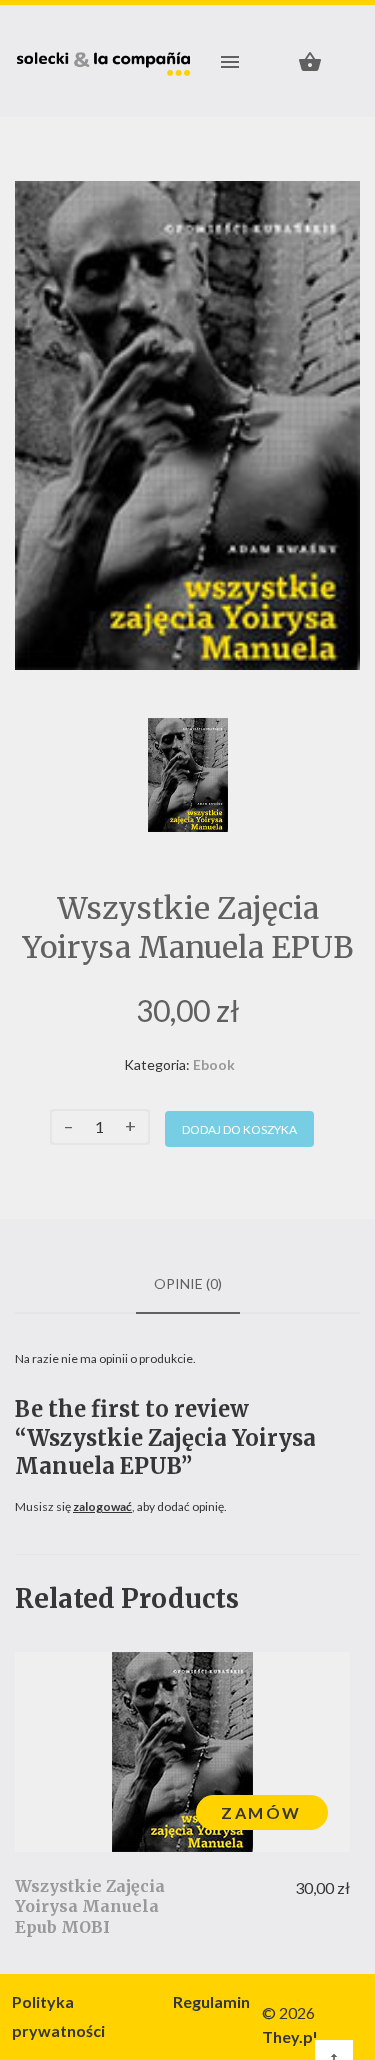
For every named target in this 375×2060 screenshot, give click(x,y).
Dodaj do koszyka (239, 1129)
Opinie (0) (188, 1283)
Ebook (214, 1064)
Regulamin (211, 2001)
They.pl (289, 2036)
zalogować (102, 1506)
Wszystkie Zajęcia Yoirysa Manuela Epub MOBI (90, 1907)
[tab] (188, 1284)
